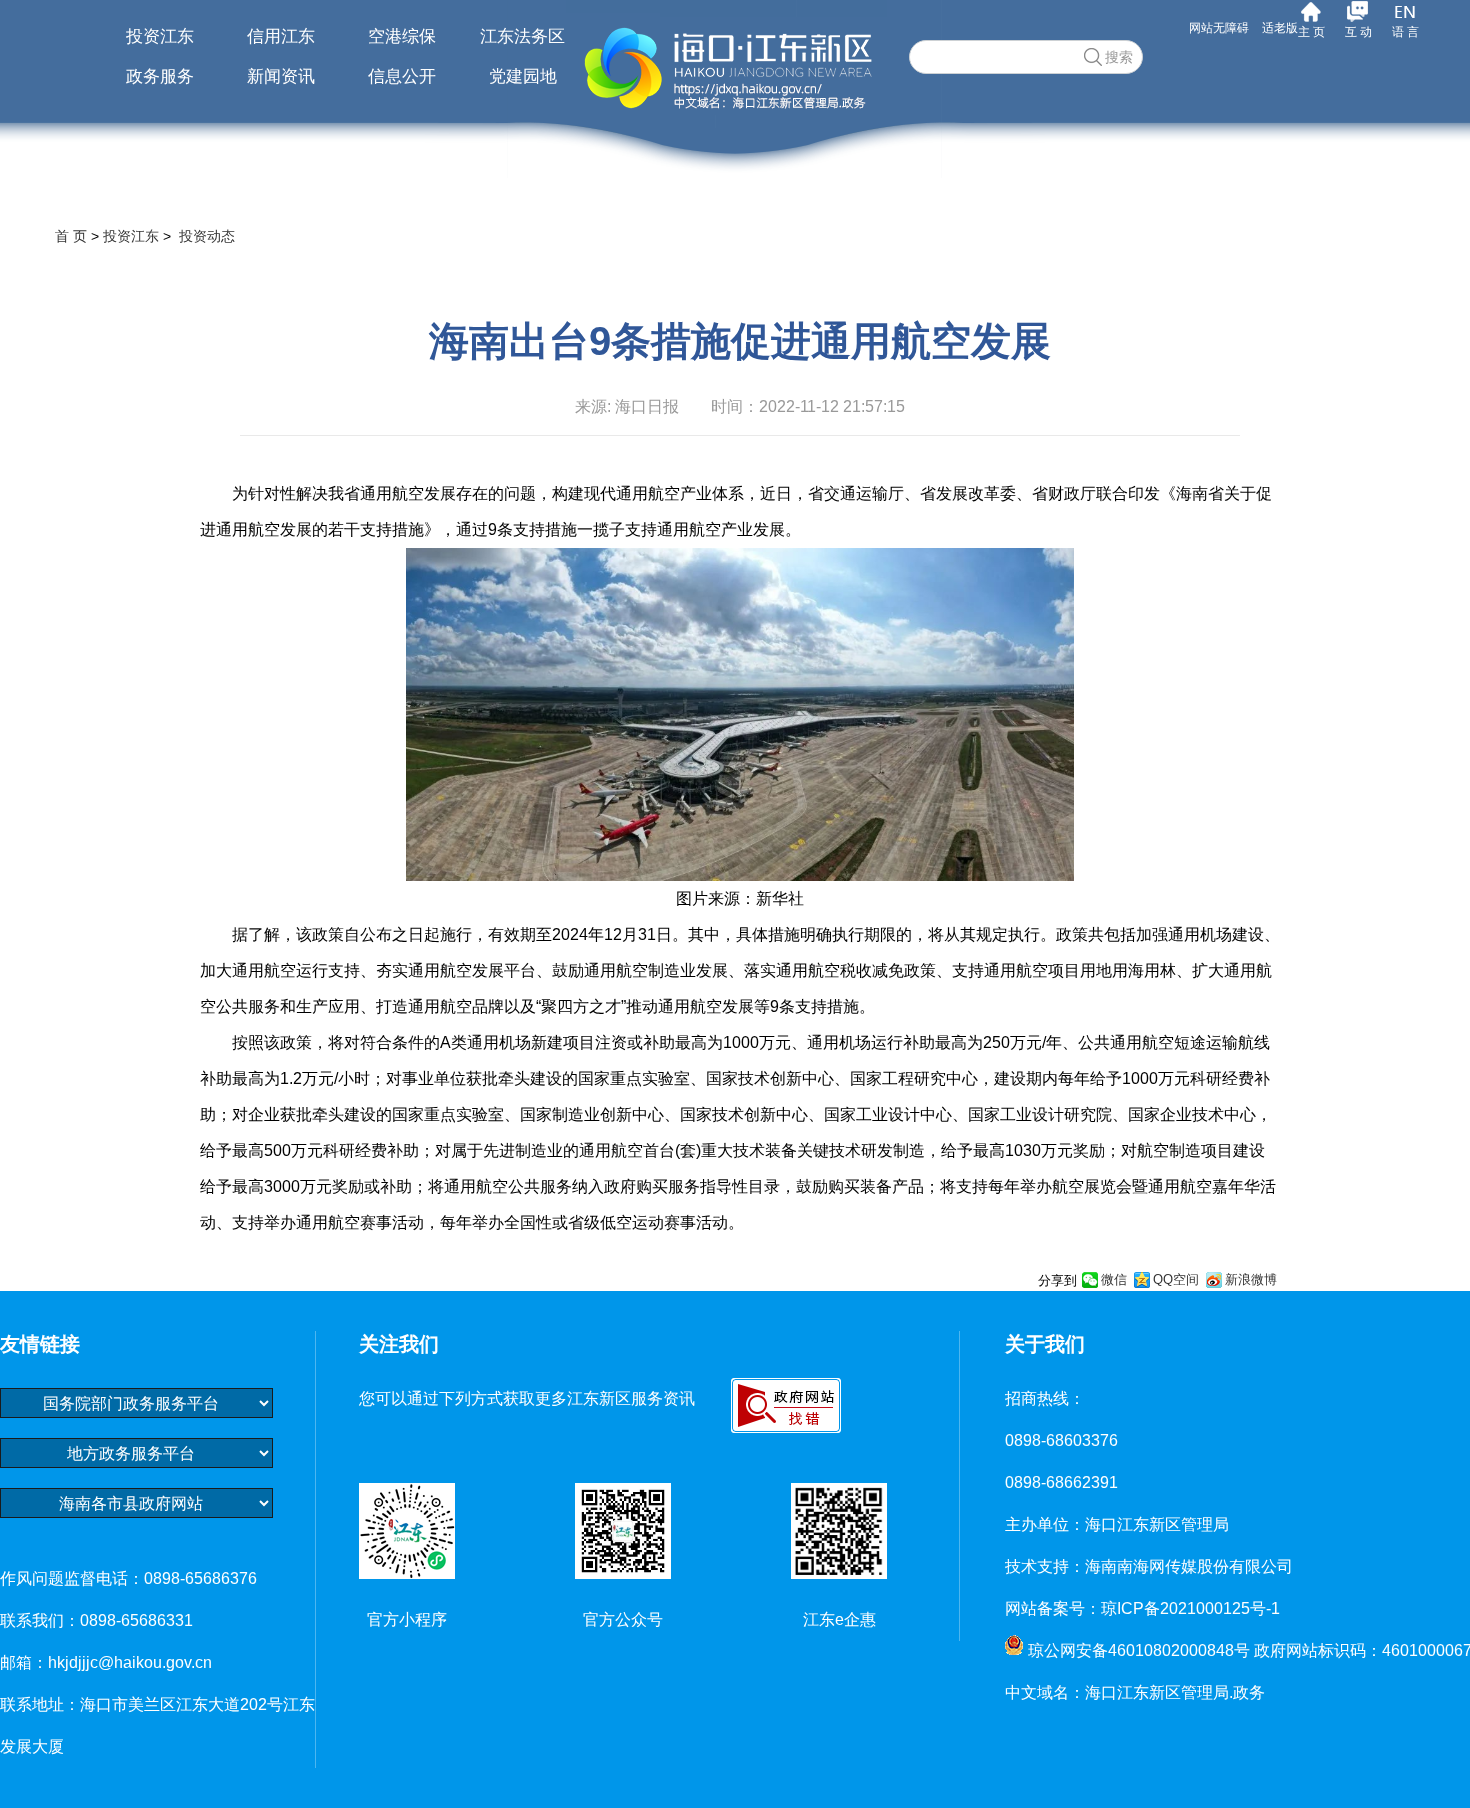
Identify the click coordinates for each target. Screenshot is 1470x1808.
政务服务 (160, 76)
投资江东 (160, 36)
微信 (1114, 1279)
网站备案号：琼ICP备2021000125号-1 (1142, 1608)
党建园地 (523, 76)
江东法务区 (522, 36)
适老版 (1280, 28)
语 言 (1405, 32)
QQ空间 (1176, 1279)
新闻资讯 (281, 76)
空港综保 (402, 36)
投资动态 (207, 236)
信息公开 (402, 76)
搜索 (1119, 57)
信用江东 (281, 36)
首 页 (71, 236)
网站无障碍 (1219, 28)
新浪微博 (1251, 1279)
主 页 (1311, 32)
